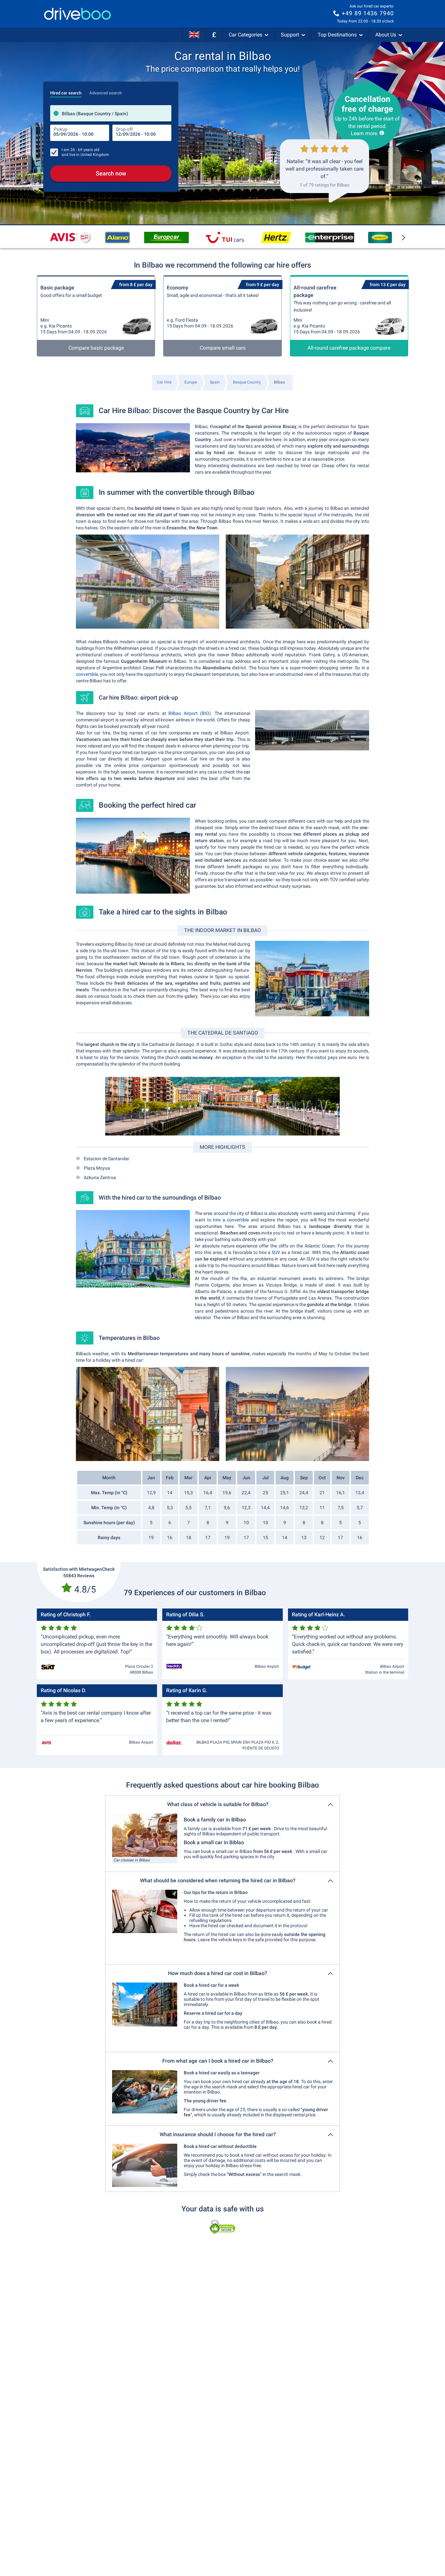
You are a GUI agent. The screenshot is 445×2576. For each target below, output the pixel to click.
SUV (276, 1252)
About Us (386, 35)
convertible (87, 674)
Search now (111, 173)
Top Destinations (337, 35)
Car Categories (245, 35)
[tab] (66, 91)
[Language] (194, 35)
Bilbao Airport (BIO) (190, 713)
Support (290, 35)
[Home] (78, 14)
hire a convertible (231, 1220)
